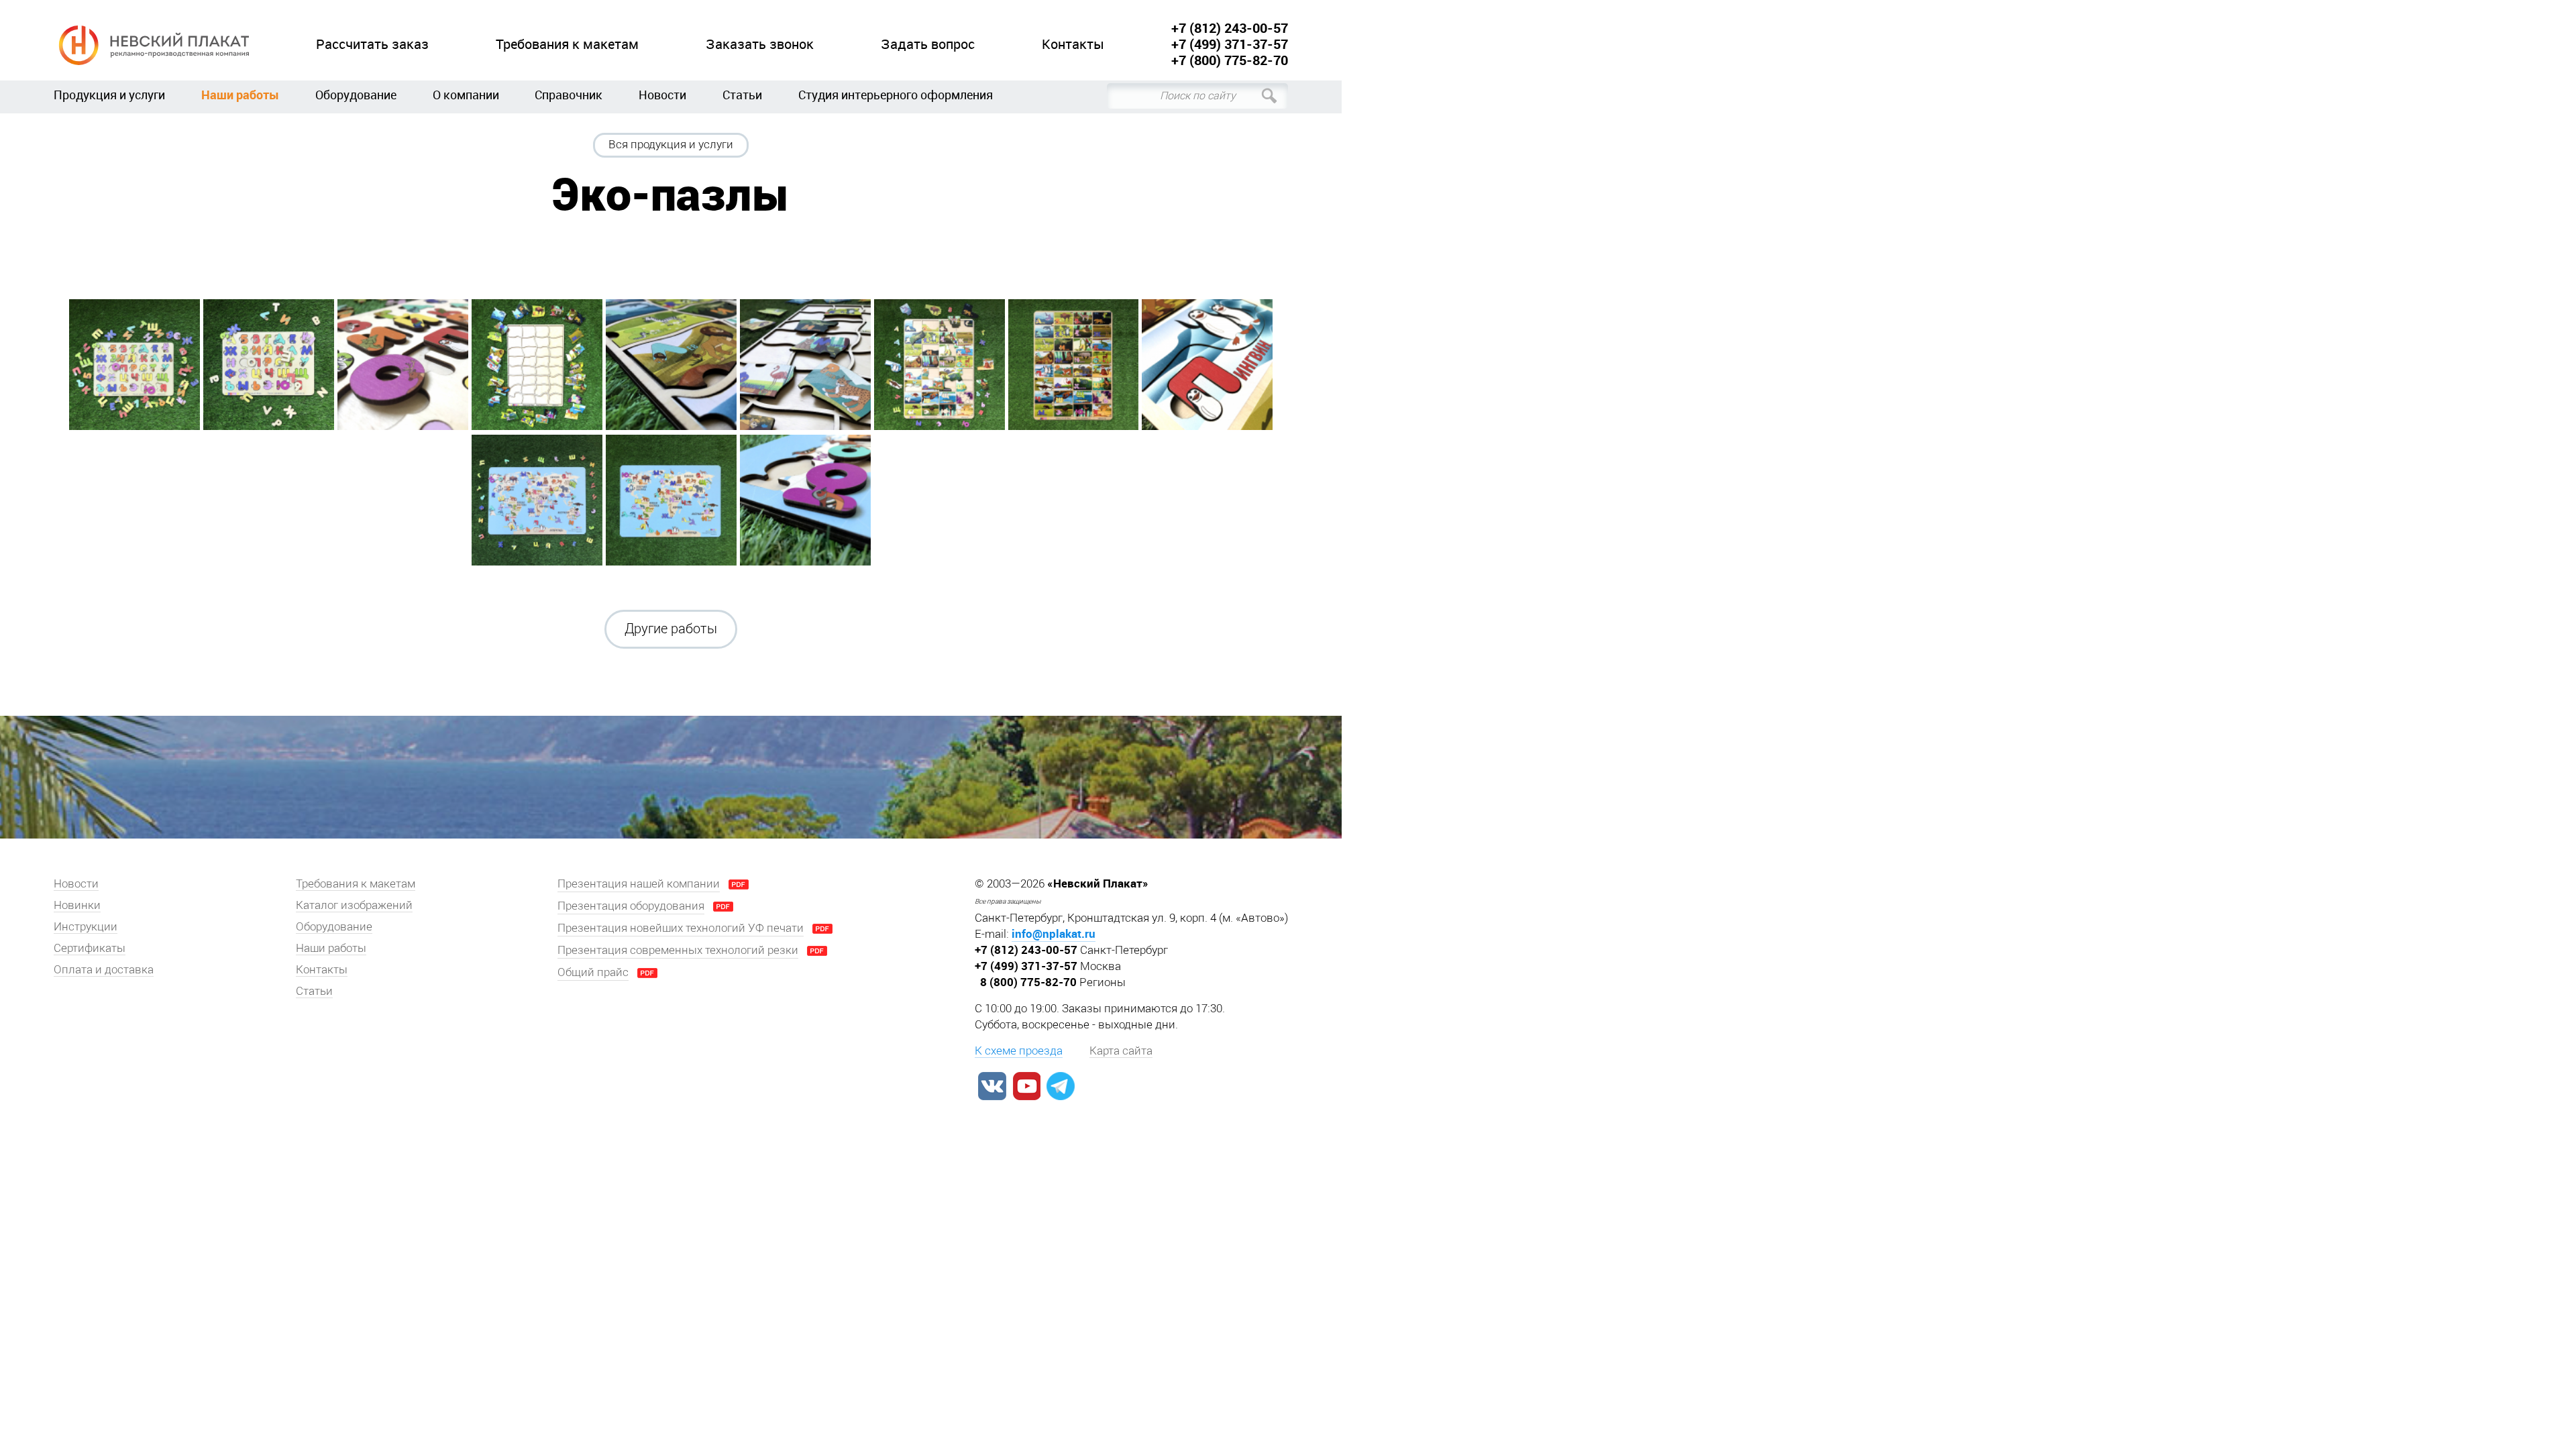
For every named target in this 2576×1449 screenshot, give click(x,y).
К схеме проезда (1019, 1051)
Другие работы (671, 629)
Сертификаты (90, 948)
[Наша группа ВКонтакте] (992, 1086)
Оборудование (356, 95)
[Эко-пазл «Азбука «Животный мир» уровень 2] (537, 365)
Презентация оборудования (631, 906)
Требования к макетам (567, 45)
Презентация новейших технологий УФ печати (681, 928)
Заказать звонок (760, 45)
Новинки (77, 905)
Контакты (1073, 45)
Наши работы (240, 95)
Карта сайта (1121, 1051)
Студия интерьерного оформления (896, 95)
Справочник (569, 95)
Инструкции (86, 926)
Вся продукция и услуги (671, 144)
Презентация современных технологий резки (678, 950)
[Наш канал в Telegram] (1061, 1086)
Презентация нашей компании (639, 883)
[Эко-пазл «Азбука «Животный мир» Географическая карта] (537, 500)
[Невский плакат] (151, 45)
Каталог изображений (354, 905)
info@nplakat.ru (1054, 933)
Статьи (742, 95)
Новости (662, 95)
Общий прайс (593, 972)
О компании (466, 95)
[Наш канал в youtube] (1026, 1086)
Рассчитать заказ (372, 45)
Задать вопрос (928, 45)
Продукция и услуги (109, 95)
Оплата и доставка (104, 969)
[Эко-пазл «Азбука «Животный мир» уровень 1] (135, 365)
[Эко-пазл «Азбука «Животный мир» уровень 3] (940, 365)
